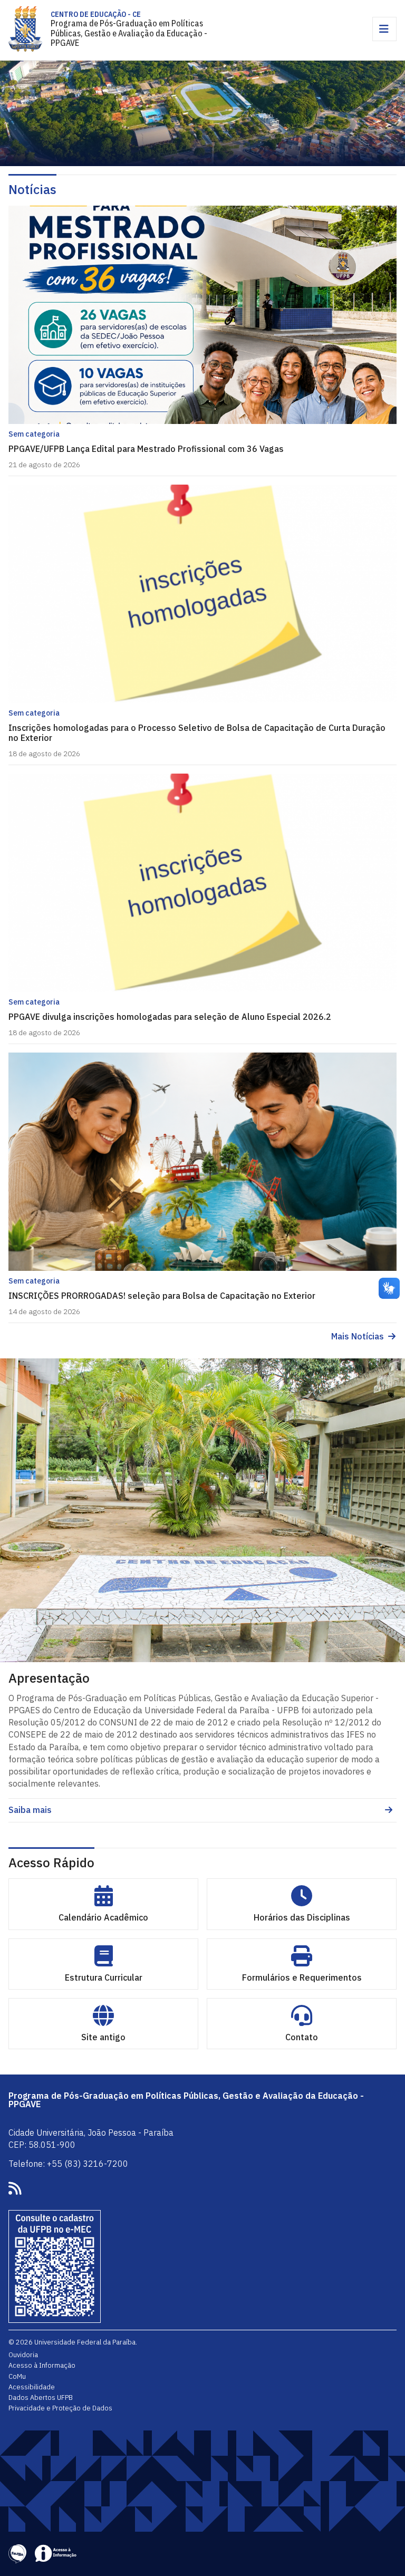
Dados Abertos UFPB (41, 2397)
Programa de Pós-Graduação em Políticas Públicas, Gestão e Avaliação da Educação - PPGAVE (129, 33)
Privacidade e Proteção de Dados (60, 2408)
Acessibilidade (32, 2387)
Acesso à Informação (42, 2365)
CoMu (17, 2376)
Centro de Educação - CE (96, 14)
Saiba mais (30, 1810)
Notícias (32, 189)
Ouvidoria (23, 2355)
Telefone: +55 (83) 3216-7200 (68, 2164)
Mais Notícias (358, 1337)
